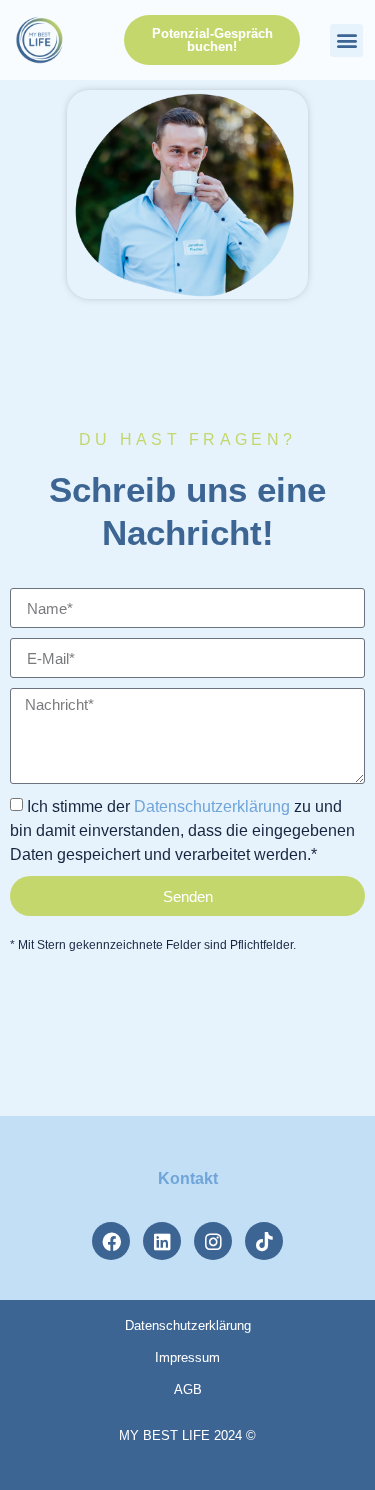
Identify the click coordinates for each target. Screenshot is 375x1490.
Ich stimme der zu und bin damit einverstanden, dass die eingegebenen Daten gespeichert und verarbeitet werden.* (182, 830)
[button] (346, 40)
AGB (188, 1389)
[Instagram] (213, 1241)
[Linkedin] (162, 1241)
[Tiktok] (264, 1241)
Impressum (187, 1357)
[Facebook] (111, 1241)
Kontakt (188, 1178)
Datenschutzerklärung (212, 806)
